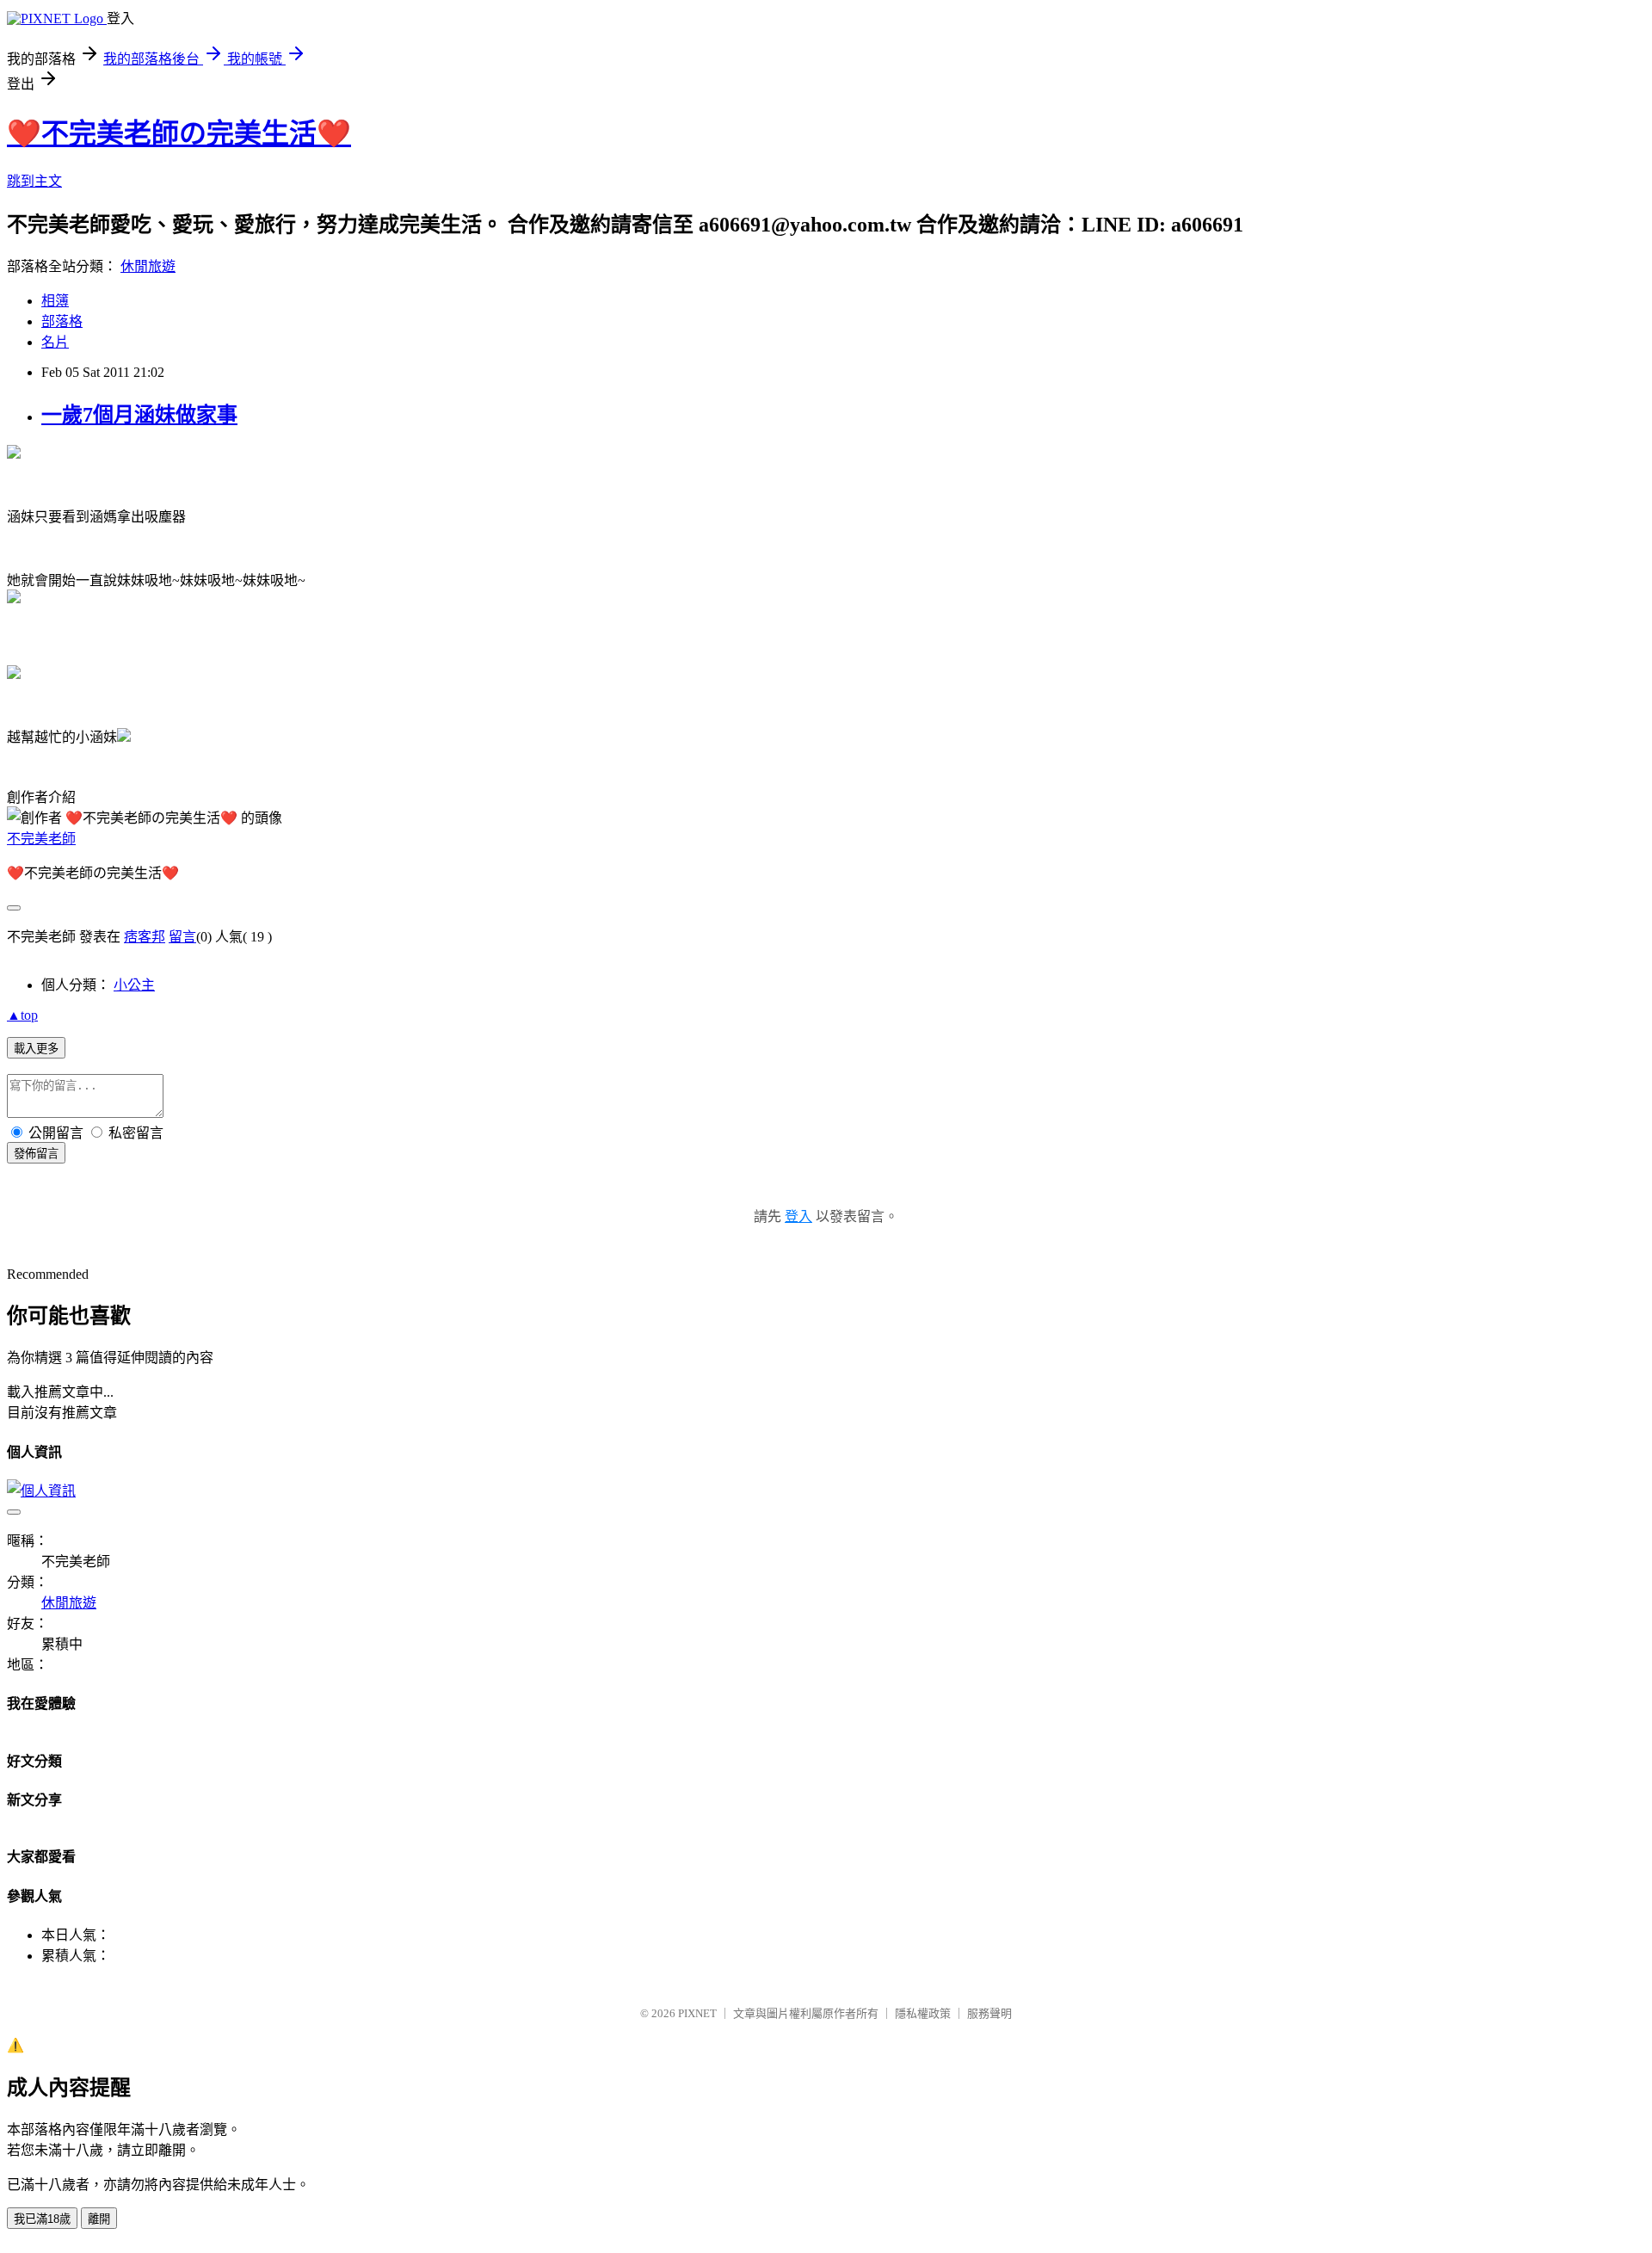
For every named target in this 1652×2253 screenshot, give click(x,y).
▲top (22, 1015)
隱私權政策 (923, 2013)
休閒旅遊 (148, 266)
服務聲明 (989, 2013)
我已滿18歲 (42, 2219)
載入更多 (36, 1049)
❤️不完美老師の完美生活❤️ (179, 133)
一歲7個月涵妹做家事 (139, 415)
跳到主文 (34, 181)
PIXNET (697, 2013)
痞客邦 (145, 937)
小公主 (134, 985)
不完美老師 (41, 839)
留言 (182, 937)
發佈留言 (36, 1154)
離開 (99, 2219)
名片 (55, 342)
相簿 (55, 301)
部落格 (62, 321)
